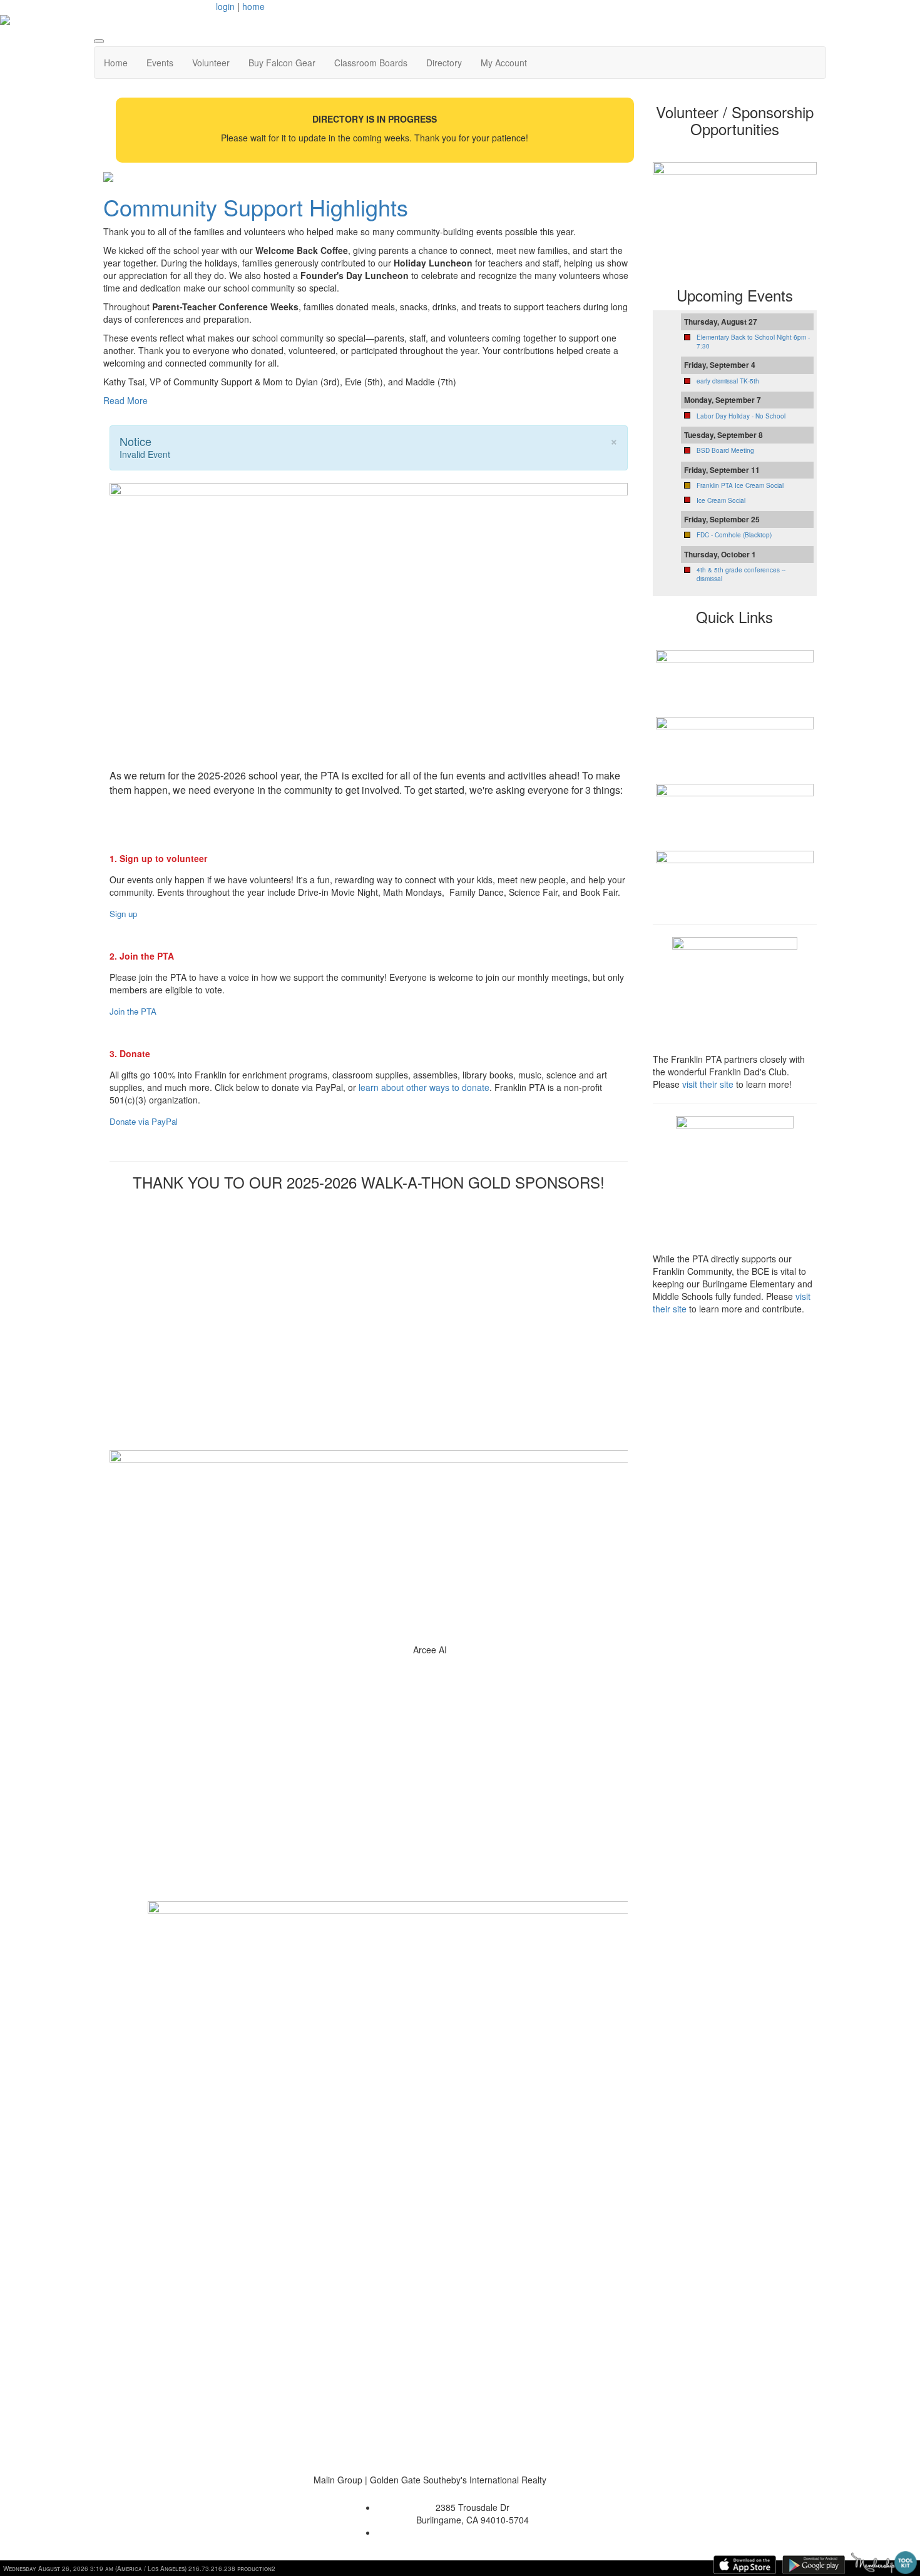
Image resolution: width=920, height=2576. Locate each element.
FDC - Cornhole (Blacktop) (734, 535)
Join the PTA (133, 1011)
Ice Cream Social (721, 500)
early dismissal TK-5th (728, 381)
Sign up (123, 914)
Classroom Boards (371, 63)
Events (160, 63)
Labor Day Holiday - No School (741, 416)
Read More (125, 400)
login (225, 6)
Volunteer (211, 63)
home (253, 6)
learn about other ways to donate (424, 1087)
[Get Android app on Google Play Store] (814, 2565)
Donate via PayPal (144, 1121)
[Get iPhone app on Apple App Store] (745, 2565)
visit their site (708, 1084)
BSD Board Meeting (725, 450)
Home (116, 63)
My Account (504, 63)
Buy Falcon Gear (282, 63)
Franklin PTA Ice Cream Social (740, 485)
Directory (444, 63)
